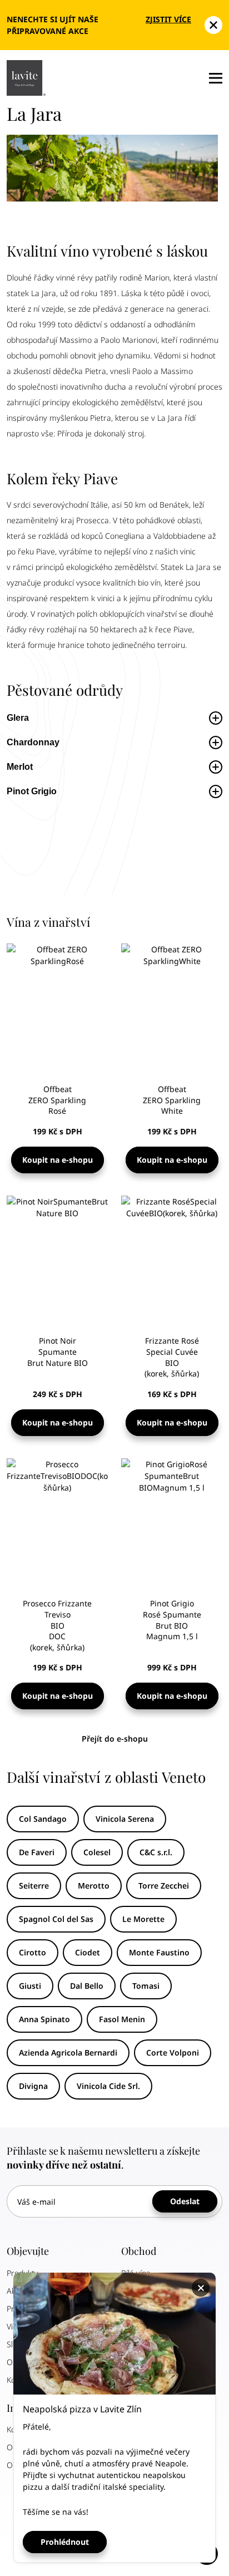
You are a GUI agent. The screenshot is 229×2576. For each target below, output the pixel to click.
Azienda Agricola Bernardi (68, 2053)
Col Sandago (43, 1819)
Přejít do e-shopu (115, 1739)
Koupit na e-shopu (58, 1160)
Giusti (30, 1986)
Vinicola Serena (125, 1819)
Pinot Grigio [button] (33, 791)
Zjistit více (168, 19)
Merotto (94, 1886)
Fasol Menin (122, 2019)
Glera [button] (18, 718)
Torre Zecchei (164, 1886)
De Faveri (37, 1852)
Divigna (33, 2086)
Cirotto (33, 1952)
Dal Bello (87, 1986)
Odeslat (185, 2201)
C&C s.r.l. (156, 1852)
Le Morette (143, 1919)
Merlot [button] (20, 767)
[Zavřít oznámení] (213, 25)
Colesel (97, 1852)
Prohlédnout (65, 2542)
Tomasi (146, 1986)
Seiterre (34, 1886)
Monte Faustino (159, 1952)
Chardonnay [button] (33, 742)
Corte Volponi (173, 2053)
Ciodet (88, 1952)
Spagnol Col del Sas (56, 1919)
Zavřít (202, 2288)
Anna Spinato (44, 2019)
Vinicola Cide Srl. (108, 2086)
